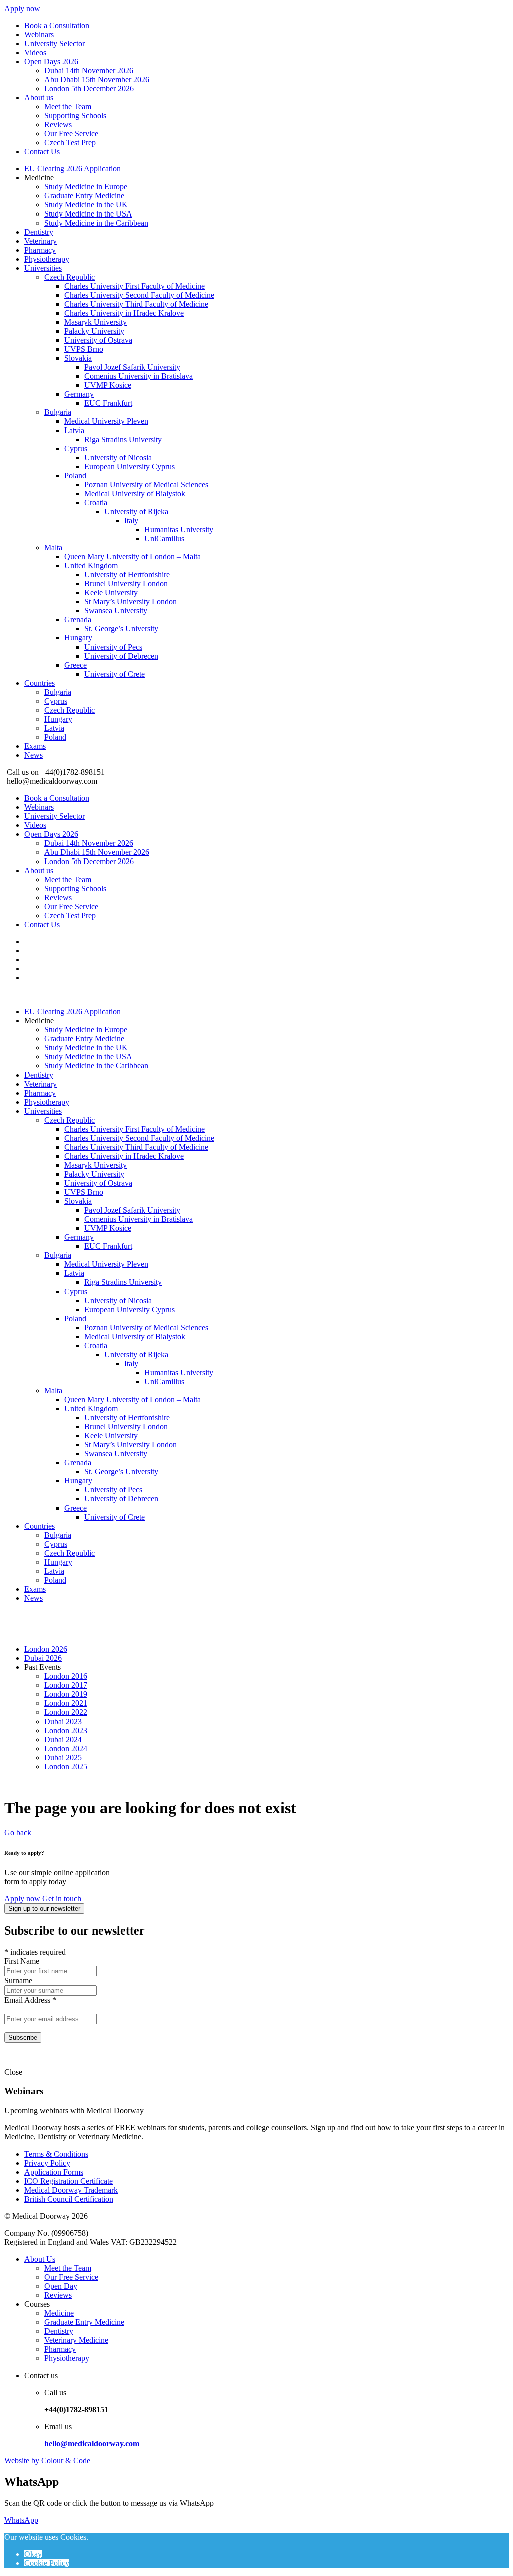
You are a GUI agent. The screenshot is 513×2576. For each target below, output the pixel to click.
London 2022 (66, 1712)
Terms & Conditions (56, 2154)
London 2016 (66, 1676)
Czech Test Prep (70, 143)
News (33, 755)
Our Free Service (71, 134)
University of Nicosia (118, 457)
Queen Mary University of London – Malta (133, 557)
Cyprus (76, 448)
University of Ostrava (98, 340)
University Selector (54, 43)
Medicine (59, 2313)
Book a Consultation (57, 25)
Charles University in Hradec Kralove (124, 313)
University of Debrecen (121, 656)
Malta (53, 548)
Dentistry (39, 232)
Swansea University (116, 611)
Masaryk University (95, 322)
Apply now (22, 8)
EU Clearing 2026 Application (72, 169)
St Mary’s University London (131, 602)
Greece (75, 665)
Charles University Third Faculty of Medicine (136, 304)
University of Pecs (113, 647)
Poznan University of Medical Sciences (146, 484)
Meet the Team (68, 106)
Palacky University (94, 331)
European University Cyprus (130, 466)
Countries (39, 683)
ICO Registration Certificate (68, 2181)
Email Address (30, 2000)
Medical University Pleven (106, 421)
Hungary (78, 638)
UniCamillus (164, 539)
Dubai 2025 (63, 1757)
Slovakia (78, 358)
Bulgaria (58, 412)
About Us (40, 2259)
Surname (18, 1980)
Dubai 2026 (43, 1658)
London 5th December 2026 (89, 88)
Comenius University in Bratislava (139, 376)
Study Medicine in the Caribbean (96, 223)
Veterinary (40, 241)
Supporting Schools (75, 116)
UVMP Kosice (108, 385)
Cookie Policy (47, 2563)
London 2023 (66, 1730)
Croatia (96, 502)
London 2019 (66, 1694)
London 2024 (66, 1748)
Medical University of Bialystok (135, 493)
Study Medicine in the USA (88, 214)
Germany (79, 394)
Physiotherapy (47, 259)
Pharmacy (40, 250)
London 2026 (46, 1649)
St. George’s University (121, 629)
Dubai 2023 (63, 1721)
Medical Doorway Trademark (71, 2190)
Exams (35, 746)
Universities (43, 268)
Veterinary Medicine (76, 2340)
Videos (35, 52)
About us (39, 97)
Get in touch (62, 1899)
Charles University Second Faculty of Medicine (139, 295)
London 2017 (66, 1685)
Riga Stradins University (123, 439)
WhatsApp (21, 2520)
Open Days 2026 (51, 61)
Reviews (58, 125)
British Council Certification (69, 2199)
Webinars (39, 34)
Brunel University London (126, 584)
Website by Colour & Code (48, 2460)
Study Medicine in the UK (86, 205)
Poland (75, 475)
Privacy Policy (47, 2163)
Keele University (111, 593)
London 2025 (66, 1766)
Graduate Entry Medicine (84, 196)
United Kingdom (91, 566)
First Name (22, 1961)
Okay (33, 2554)
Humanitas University (179, 529)
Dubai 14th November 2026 (89, 70)
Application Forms (54, 2172)
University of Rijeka (136, 511)
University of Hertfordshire (127, 575)
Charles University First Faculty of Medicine (135, 286)
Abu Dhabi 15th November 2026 (97, 79)
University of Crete (114, 674)
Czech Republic (69, 277)
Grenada (78, 620)
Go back (18, 1833)
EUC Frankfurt (108, 403)
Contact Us (42, 152)
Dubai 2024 (63, 1739)
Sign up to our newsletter (44, 1909)
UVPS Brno (84, 349)
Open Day (61, 2286)
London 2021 (66, 1703)
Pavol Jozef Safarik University (132, 367)
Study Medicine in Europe (86, 187)
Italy (131, 520)
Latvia (74, 430)
